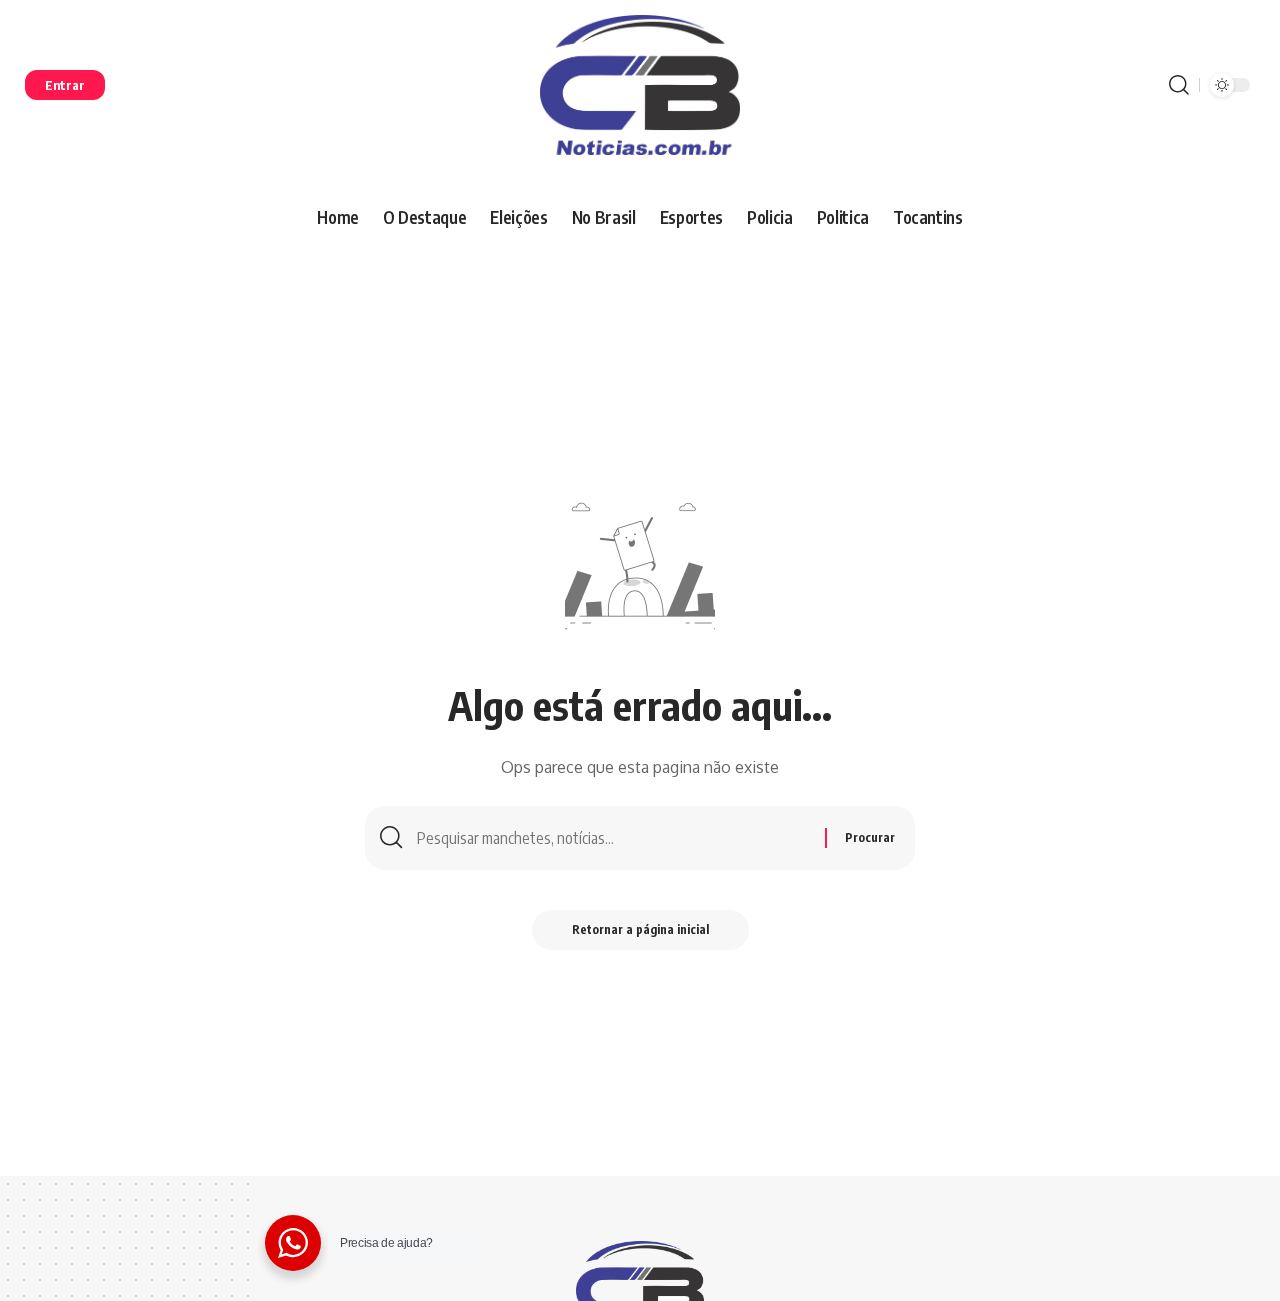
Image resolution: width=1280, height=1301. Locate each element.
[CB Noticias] (640, 85)
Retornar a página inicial (640, 929)
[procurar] (1179, 85)
